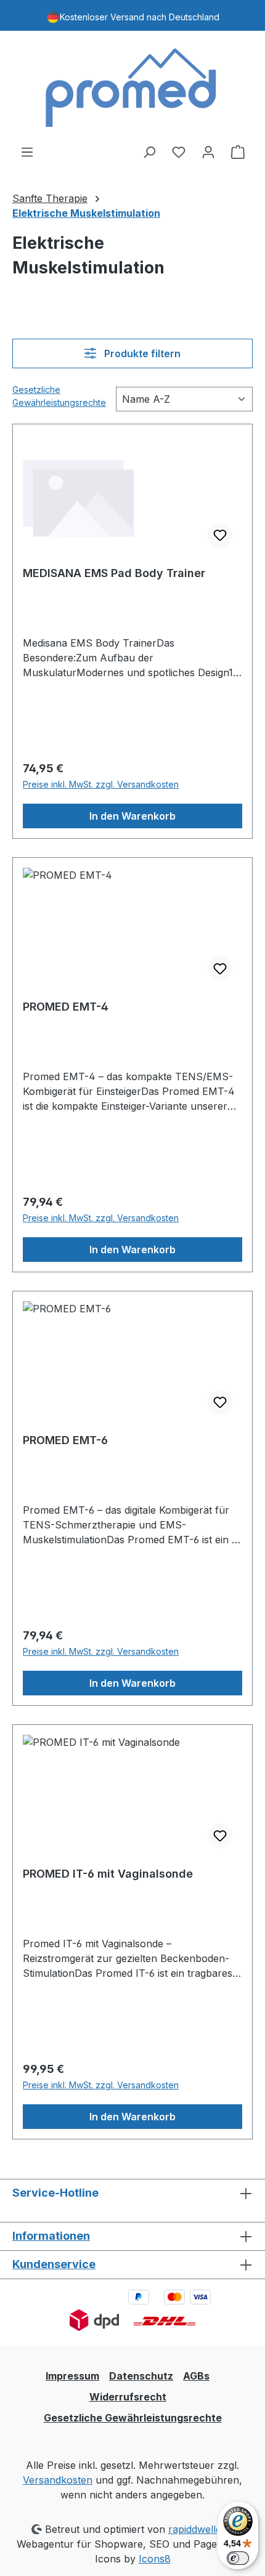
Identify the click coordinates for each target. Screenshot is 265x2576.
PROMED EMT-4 (66, 1007)
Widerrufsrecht (128, 2397)
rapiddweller (197, 2529)
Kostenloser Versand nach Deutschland (140, 17)
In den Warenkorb (132, 816)
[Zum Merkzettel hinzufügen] (220, 535)
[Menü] (27, 151)
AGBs (196, 2376)
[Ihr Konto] (208, 151)
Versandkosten (58, 2480)
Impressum (72, 2376)
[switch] (238, 2558)
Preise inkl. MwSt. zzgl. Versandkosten (101, 784)
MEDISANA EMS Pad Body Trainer (114, 573)
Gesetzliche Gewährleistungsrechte (59, 396)
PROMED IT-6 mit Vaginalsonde (108, 1874)
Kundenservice (54, 2264)
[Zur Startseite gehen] (132, 87)
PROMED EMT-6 (65, 1440)
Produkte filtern (141, 353)
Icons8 (155, 2559)
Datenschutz (141, 2376)
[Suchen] (149, 151)
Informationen (51, 2236)
